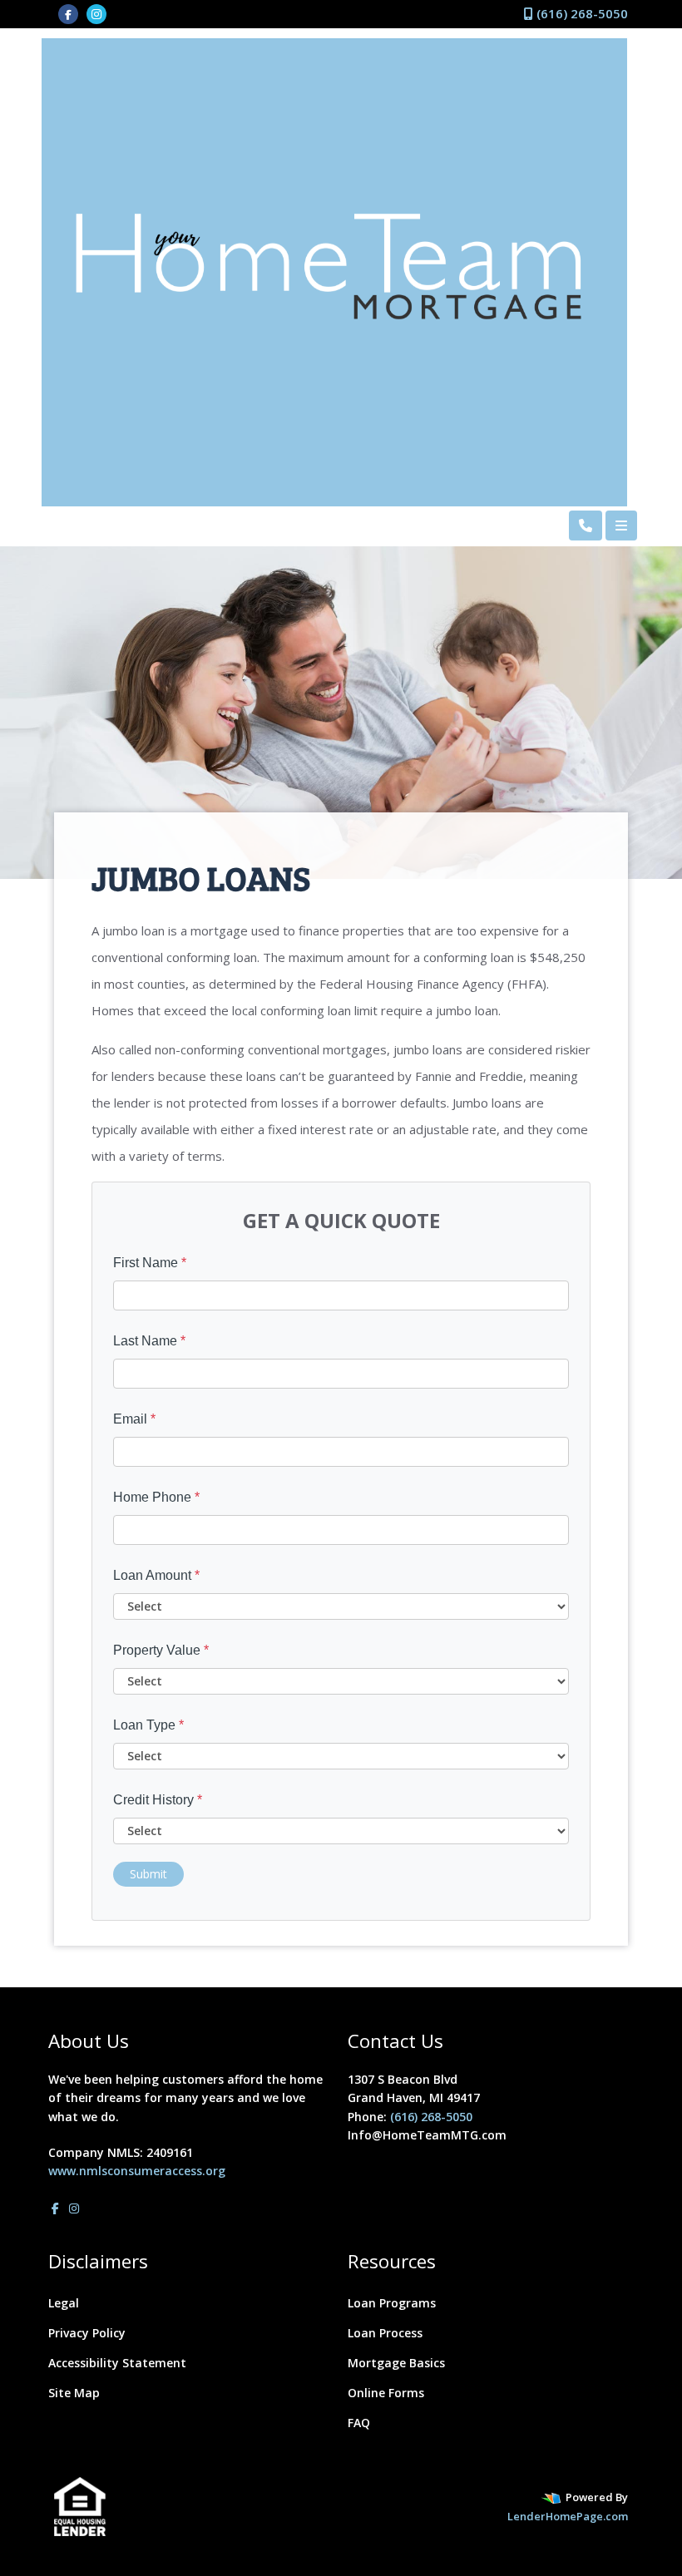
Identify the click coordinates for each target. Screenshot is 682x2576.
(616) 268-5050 (581, 13)
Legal (64, 2303)
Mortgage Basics (396, 2363)
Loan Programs (392, 2303)
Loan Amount (156, 1575)
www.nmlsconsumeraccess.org (137, 2171)
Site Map (74, 2393)
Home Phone (156, 1497)
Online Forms (386, 2393)
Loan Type (148, 1725)
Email (134, 1419)
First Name (150, 1263)
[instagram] (96, 13)
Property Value (161, 1650)
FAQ (359, 2423)
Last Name (149, 1341)
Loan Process (385, 2333)
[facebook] (68, 13)
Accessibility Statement (117, 2363)
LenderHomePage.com (568, 2516)
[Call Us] (586, 526)
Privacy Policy (87, 2333)
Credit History (158, 1800)
